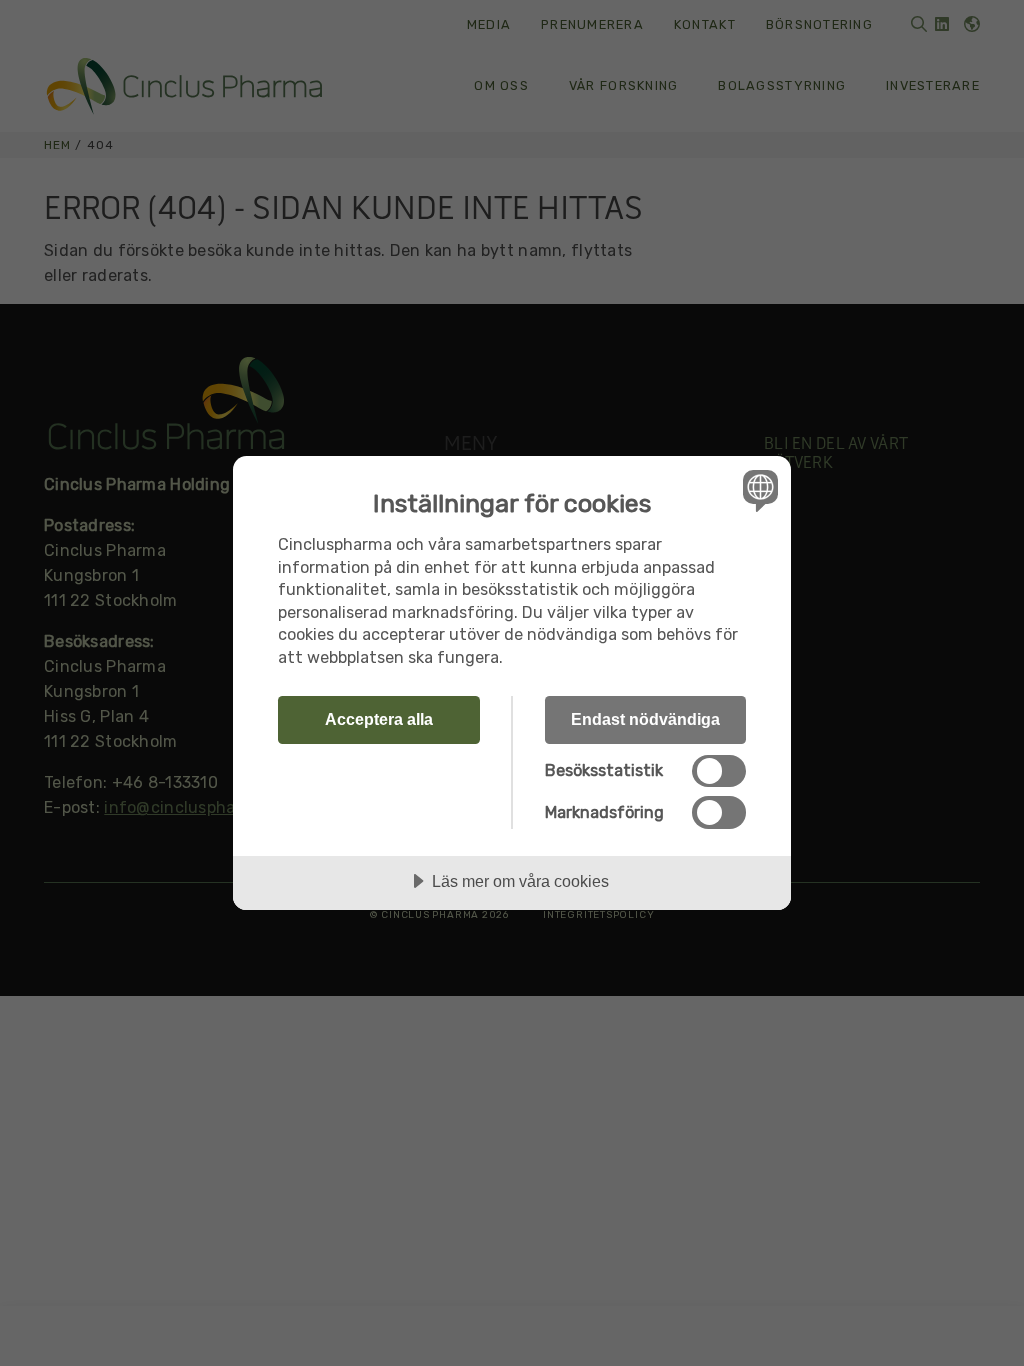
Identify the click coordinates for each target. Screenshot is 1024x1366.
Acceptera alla (379, 719)
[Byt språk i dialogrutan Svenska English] (758, 490)
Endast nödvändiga (645, 719)
